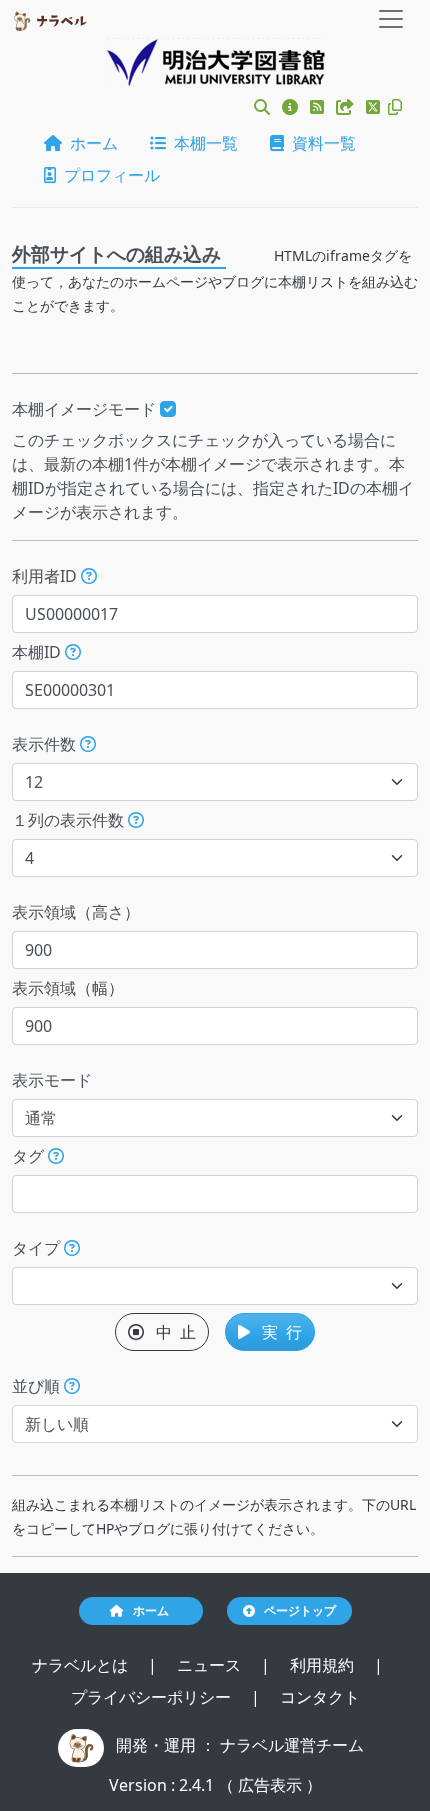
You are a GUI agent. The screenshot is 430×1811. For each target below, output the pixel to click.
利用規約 (324, 1665)
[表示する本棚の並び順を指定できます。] (72, 1386)
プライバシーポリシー (153, 1697)
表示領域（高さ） (76, 912)
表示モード (52, 1080)
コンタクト (320, 1697)
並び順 (38, 1386)
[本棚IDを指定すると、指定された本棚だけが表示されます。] (73, 652)
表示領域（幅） (68, 988)
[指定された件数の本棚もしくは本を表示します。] (88, 744)
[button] (262, 107)
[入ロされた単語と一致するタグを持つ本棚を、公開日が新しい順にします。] (56, 1156)
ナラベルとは (82, 1665)
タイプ (38, 1248)
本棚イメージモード (86, 409)
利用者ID (46, 576)
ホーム (90, 143)
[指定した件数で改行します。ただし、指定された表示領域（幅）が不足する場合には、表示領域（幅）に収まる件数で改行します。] (136, 820)
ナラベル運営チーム (292, 1745)
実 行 (276, 1332)
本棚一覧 (202, 143)
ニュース (211, 1665)
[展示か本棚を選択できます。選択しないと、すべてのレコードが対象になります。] (72, 1248)
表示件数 (46, 744)
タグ (30, 1156)
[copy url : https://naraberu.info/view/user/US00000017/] (395, 107)
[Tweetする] (375, 107)
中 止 (170, 1332)
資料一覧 (320, 143)
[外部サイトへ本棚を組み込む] (347, 107)
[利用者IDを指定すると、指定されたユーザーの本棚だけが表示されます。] (89, 576)
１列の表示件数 (70, 820)
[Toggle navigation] (391, 19)
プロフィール (108, 175)
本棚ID (38, 652)
